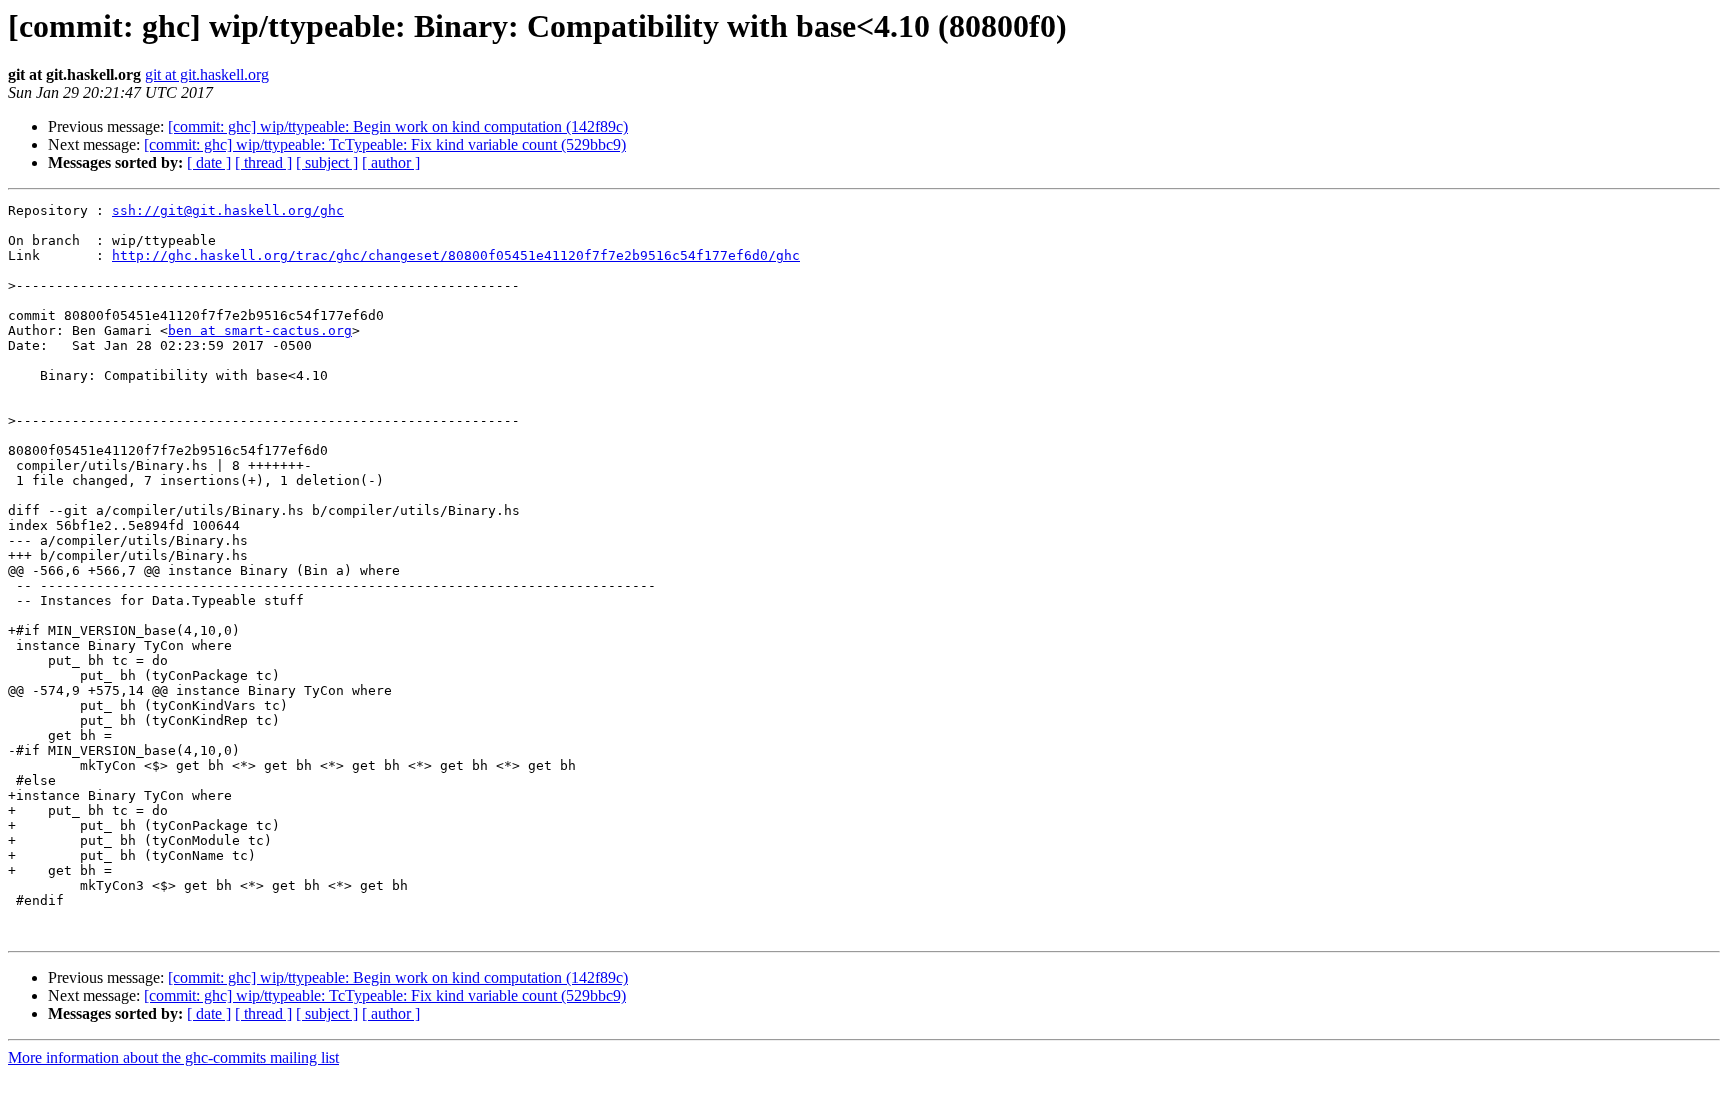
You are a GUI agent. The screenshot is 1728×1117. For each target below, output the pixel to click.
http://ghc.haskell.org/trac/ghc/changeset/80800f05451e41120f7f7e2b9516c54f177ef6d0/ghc (456, 255)
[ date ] (209, 162)
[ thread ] (263, 162)
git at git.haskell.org (207, 74)
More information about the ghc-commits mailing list (173, 1057)
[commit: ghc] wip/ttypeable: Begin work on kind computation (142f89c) (398, 126)
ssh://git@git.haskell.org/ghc (228, 210)
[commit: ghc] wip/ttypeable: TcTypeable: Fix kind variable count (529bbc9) (385, 144)
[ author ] (391, 162)
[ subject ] (327, 162)
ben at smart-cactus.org (260, 330)
